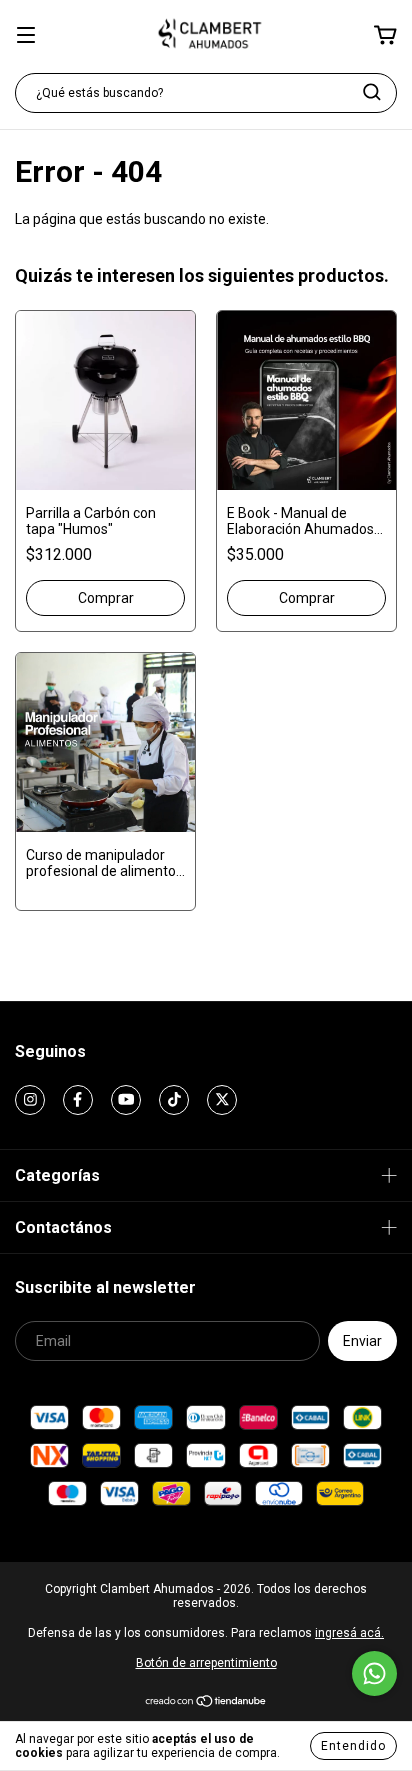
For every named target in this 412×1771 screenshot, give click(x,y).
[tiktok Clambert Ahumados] (174, 1100)
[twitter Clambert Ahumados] (222, 1100)
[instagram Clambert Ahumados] (30, 1100)
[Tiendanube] (206, 1704)
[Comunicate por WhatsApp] (374, 1673)
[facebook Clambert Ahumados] (78, 1100)
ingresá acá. (349, 1633)
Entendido (353, 1746)
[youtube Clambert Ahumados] (126, 1100)
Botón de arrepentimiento (206, 1663)
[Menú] (26, 37)
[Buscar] (372, 92)
